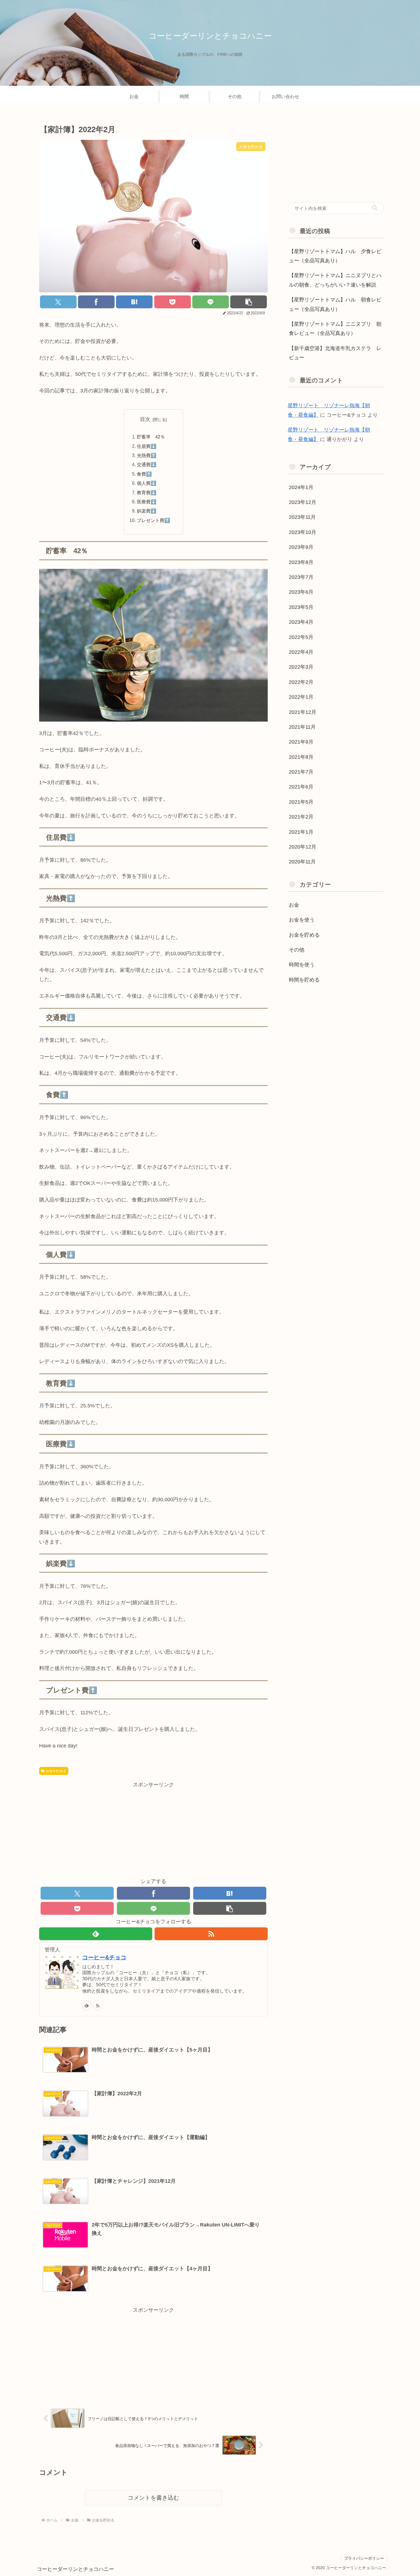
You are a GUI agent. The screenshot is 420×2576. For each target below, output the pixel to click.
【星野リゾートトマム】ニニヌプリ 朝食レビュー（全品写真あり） (335, 329)
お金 (294, 905)
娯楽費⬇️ (147, 511)
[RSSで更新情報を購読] (211, 1934)
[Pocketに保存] (173, 302)
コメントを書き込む (153, 2498)
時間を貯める (304, 980)
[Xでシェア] (58, 302)
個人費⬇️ (147, 483)
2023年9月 (301, 547)
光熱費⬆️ (147, 455)
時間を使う (302, 965)
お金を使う (302, 920)
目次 (145, 419)
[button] (249, 302)
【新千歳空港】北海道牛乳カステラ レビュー (335, 353)
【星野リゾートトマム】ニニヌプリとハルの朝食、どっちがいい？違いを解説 (335, 280)
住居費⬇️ (147, 446)
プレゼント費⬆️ (153, 520)
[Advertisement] (153, 1830)
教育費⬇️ (147, 492)
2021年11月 (302, 727)
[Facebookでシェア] (96, 302)
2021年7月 (301, 772)
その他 (297, 950)
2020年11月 (302, 862)
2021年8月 (301, 757)
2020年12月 (303, 847)
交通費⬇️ (147, 464)
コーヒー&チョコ (104, 1957)
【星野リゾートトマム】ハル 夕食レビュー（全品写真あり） (335, 256)
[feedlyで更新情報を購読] (96, 1934)
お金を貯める (56, 1771)
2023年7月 (301, 577)
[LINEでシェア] (211, 302)
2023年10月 (303, 532)
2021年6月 (301, 787)
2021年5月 (301, 802)
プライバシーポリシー (364, 2558)
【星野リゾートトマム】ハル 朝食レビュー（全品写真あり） (335, 304)
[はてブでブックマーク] (134, 302)
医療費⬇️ (147, 502)
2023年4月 (301, 622)
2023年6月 (301, 592)
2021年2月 (301, 817)
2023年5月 (301, 607)
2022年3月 (301, 667)
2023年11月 (302, 517)
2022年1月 (301, 697)
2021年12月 (303, 712)
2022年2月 (301, 682)
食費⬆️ (144, 474)
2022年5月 (301, 637)
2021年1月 (301, 832)
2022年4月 (301, 652)
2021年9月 (301, 742)
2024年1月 (301, 487)
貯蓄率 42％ (151, 437)
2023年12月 (303, 502)
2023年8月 (301, 562)
